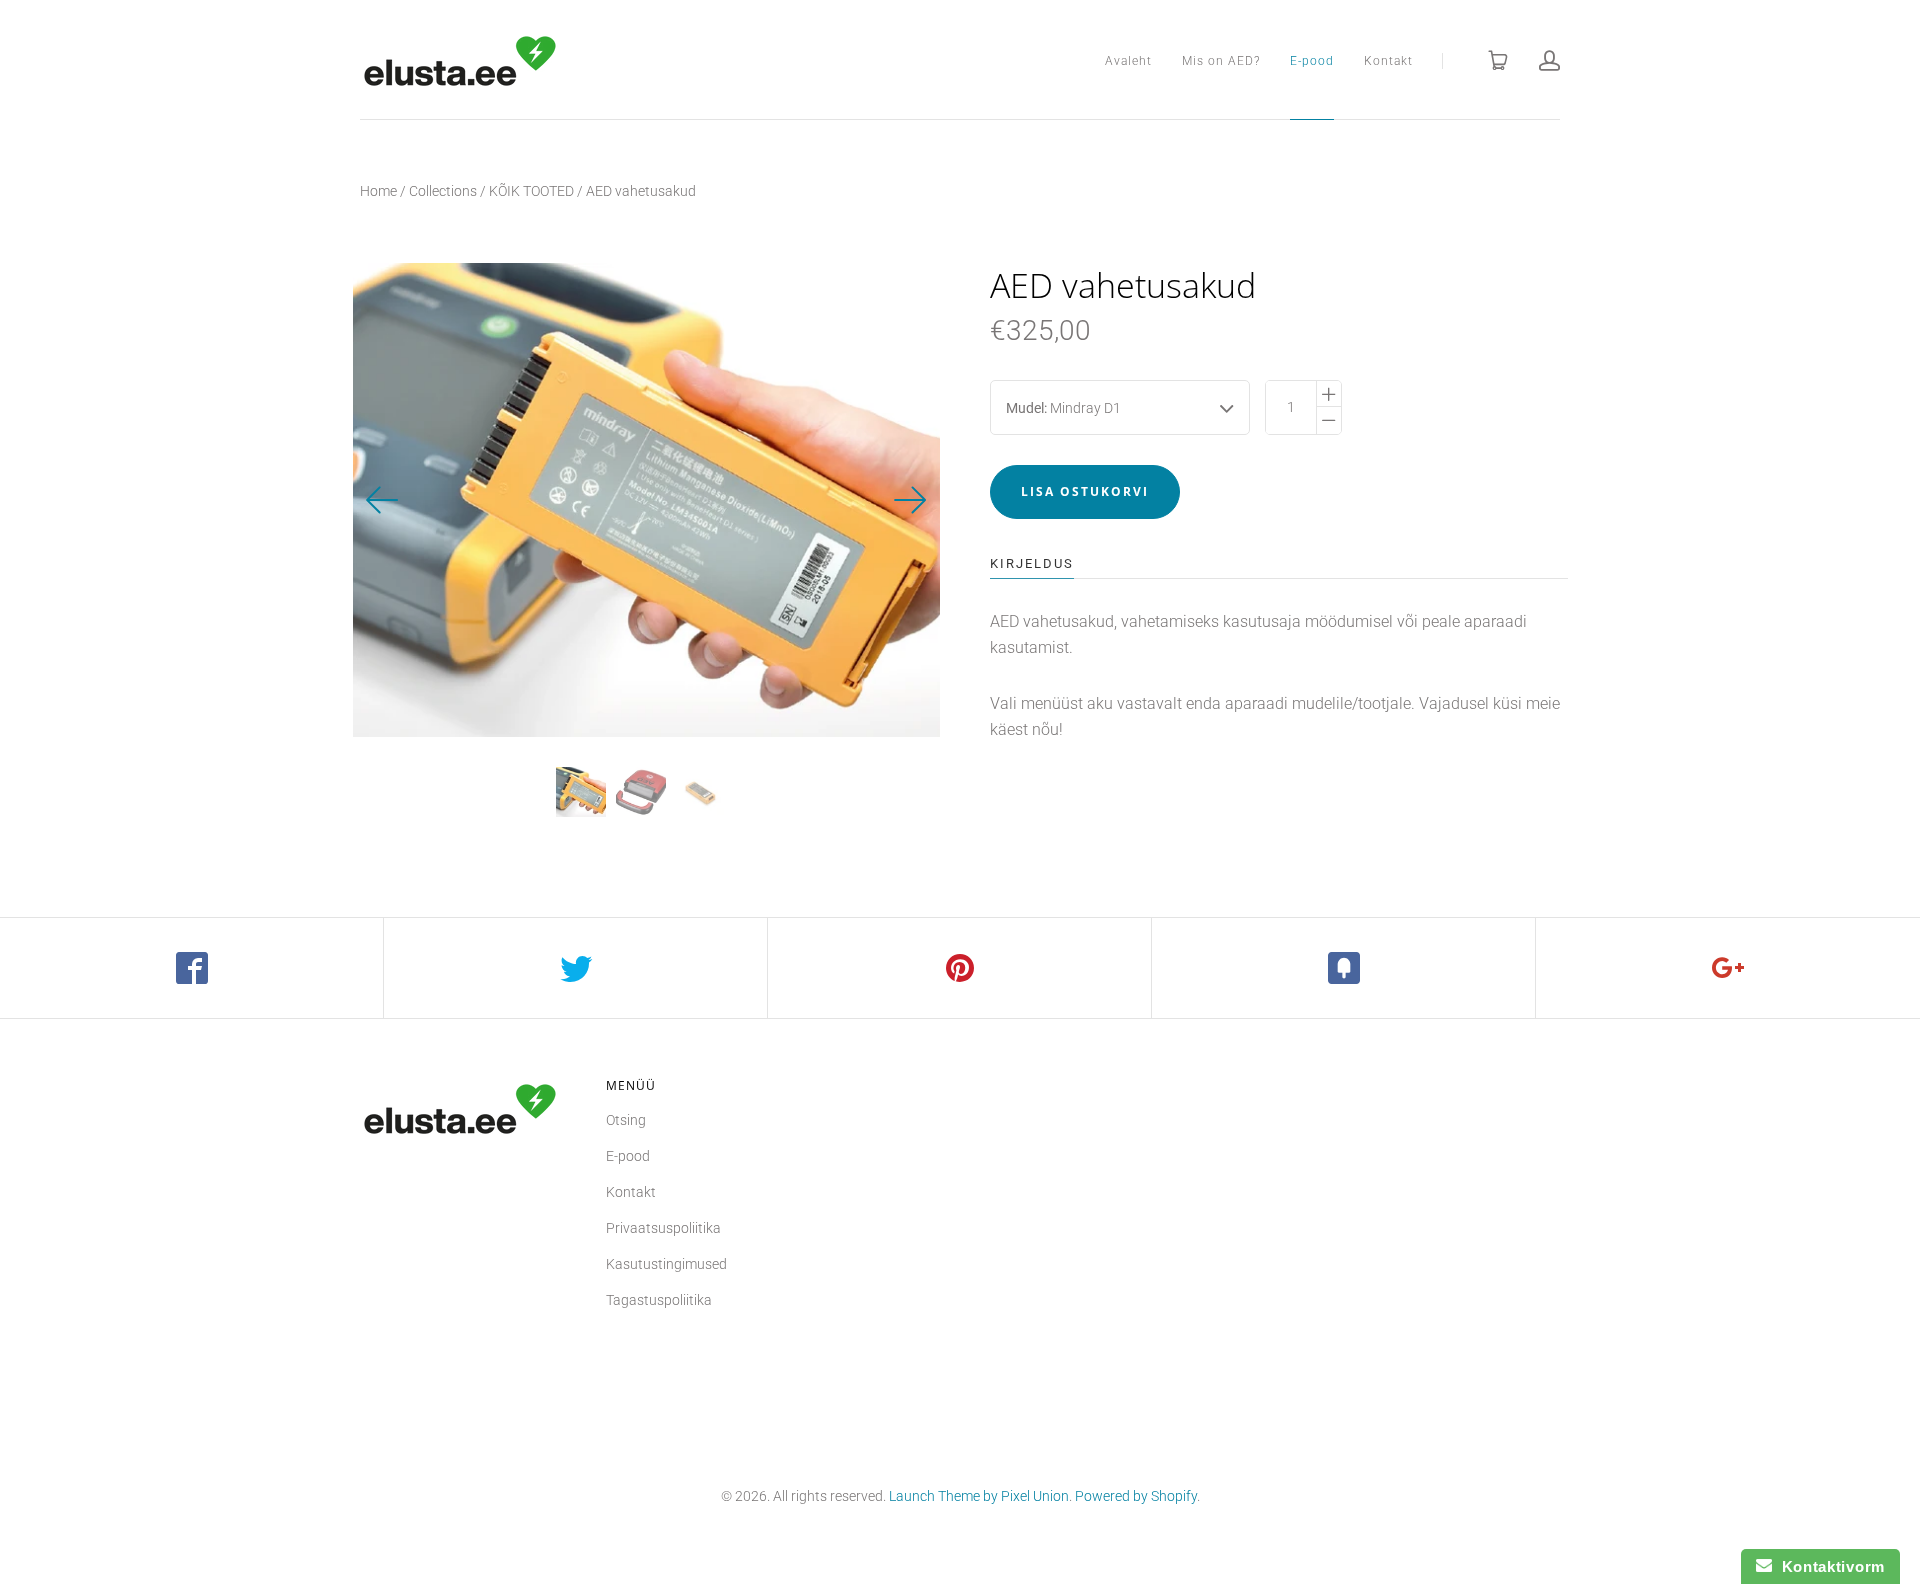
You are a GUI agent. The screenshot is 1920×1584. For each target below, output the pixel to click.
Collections (443, 191)
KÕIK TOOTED (531, 191)
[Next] (910, 500)
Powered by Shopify (1136, 1496)
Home (378, 191)
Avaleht (1128, 61)
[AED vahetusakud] (581, 792)
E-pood (1312, 61)
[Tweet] (576, 968)
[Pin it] (960, 968)
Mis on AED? (1221, 61)
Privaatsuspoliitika (663, 1228)
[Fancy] (1344, 968)
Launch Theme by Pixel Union (979, 1496)
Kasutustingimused (666, 1264)
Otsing (626, 1120)
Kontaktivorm (1828, 1566)
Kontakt (1388, 61)
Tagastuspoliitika (659, 1300)
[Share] (192, 968)
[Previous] (383, 500)
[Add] (1728, 968)
